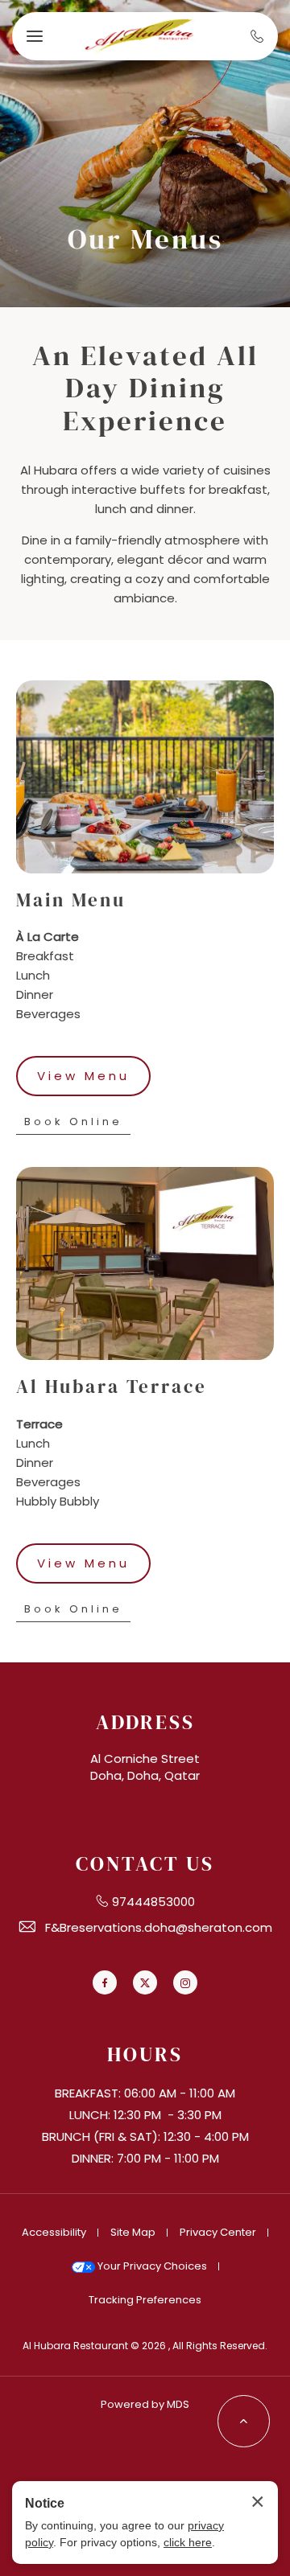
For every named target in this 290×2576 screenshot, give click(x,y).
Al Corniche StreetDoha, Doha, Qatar (145, 1767)
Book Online (75, 1124)
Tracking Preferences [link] (145, 2300)
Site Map (133, 2232)
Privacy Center (218, 2232)
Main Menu (71, 901)
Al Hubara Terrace (112, 1387)
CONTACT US (145, 1864)
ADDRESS (145, 1722)
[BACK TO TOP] (244, 2421)
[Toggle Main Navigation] (35, 36)
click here (188, 2542)
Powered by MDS (145, 2404)
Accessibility (54, 2232)
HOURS (145, 2054)
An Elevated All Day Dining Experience (145, 388)
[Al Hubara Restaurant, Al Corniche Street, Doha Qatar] (139, 37)
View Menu (83, 1082)
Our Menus (145, 239)
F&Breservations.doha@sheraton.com (159, 1927)
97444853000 (153, 1902)
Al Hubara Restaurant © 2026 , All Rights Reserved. (145, 2346)
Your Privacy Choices (151, 2266)
